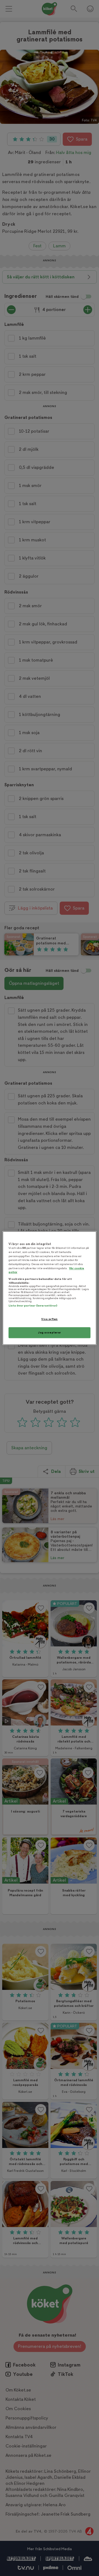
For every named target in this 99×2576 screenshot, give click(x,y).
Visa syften (49, 1319)
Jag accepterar (50, 1332)
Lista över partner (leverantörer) (33, 1306)
